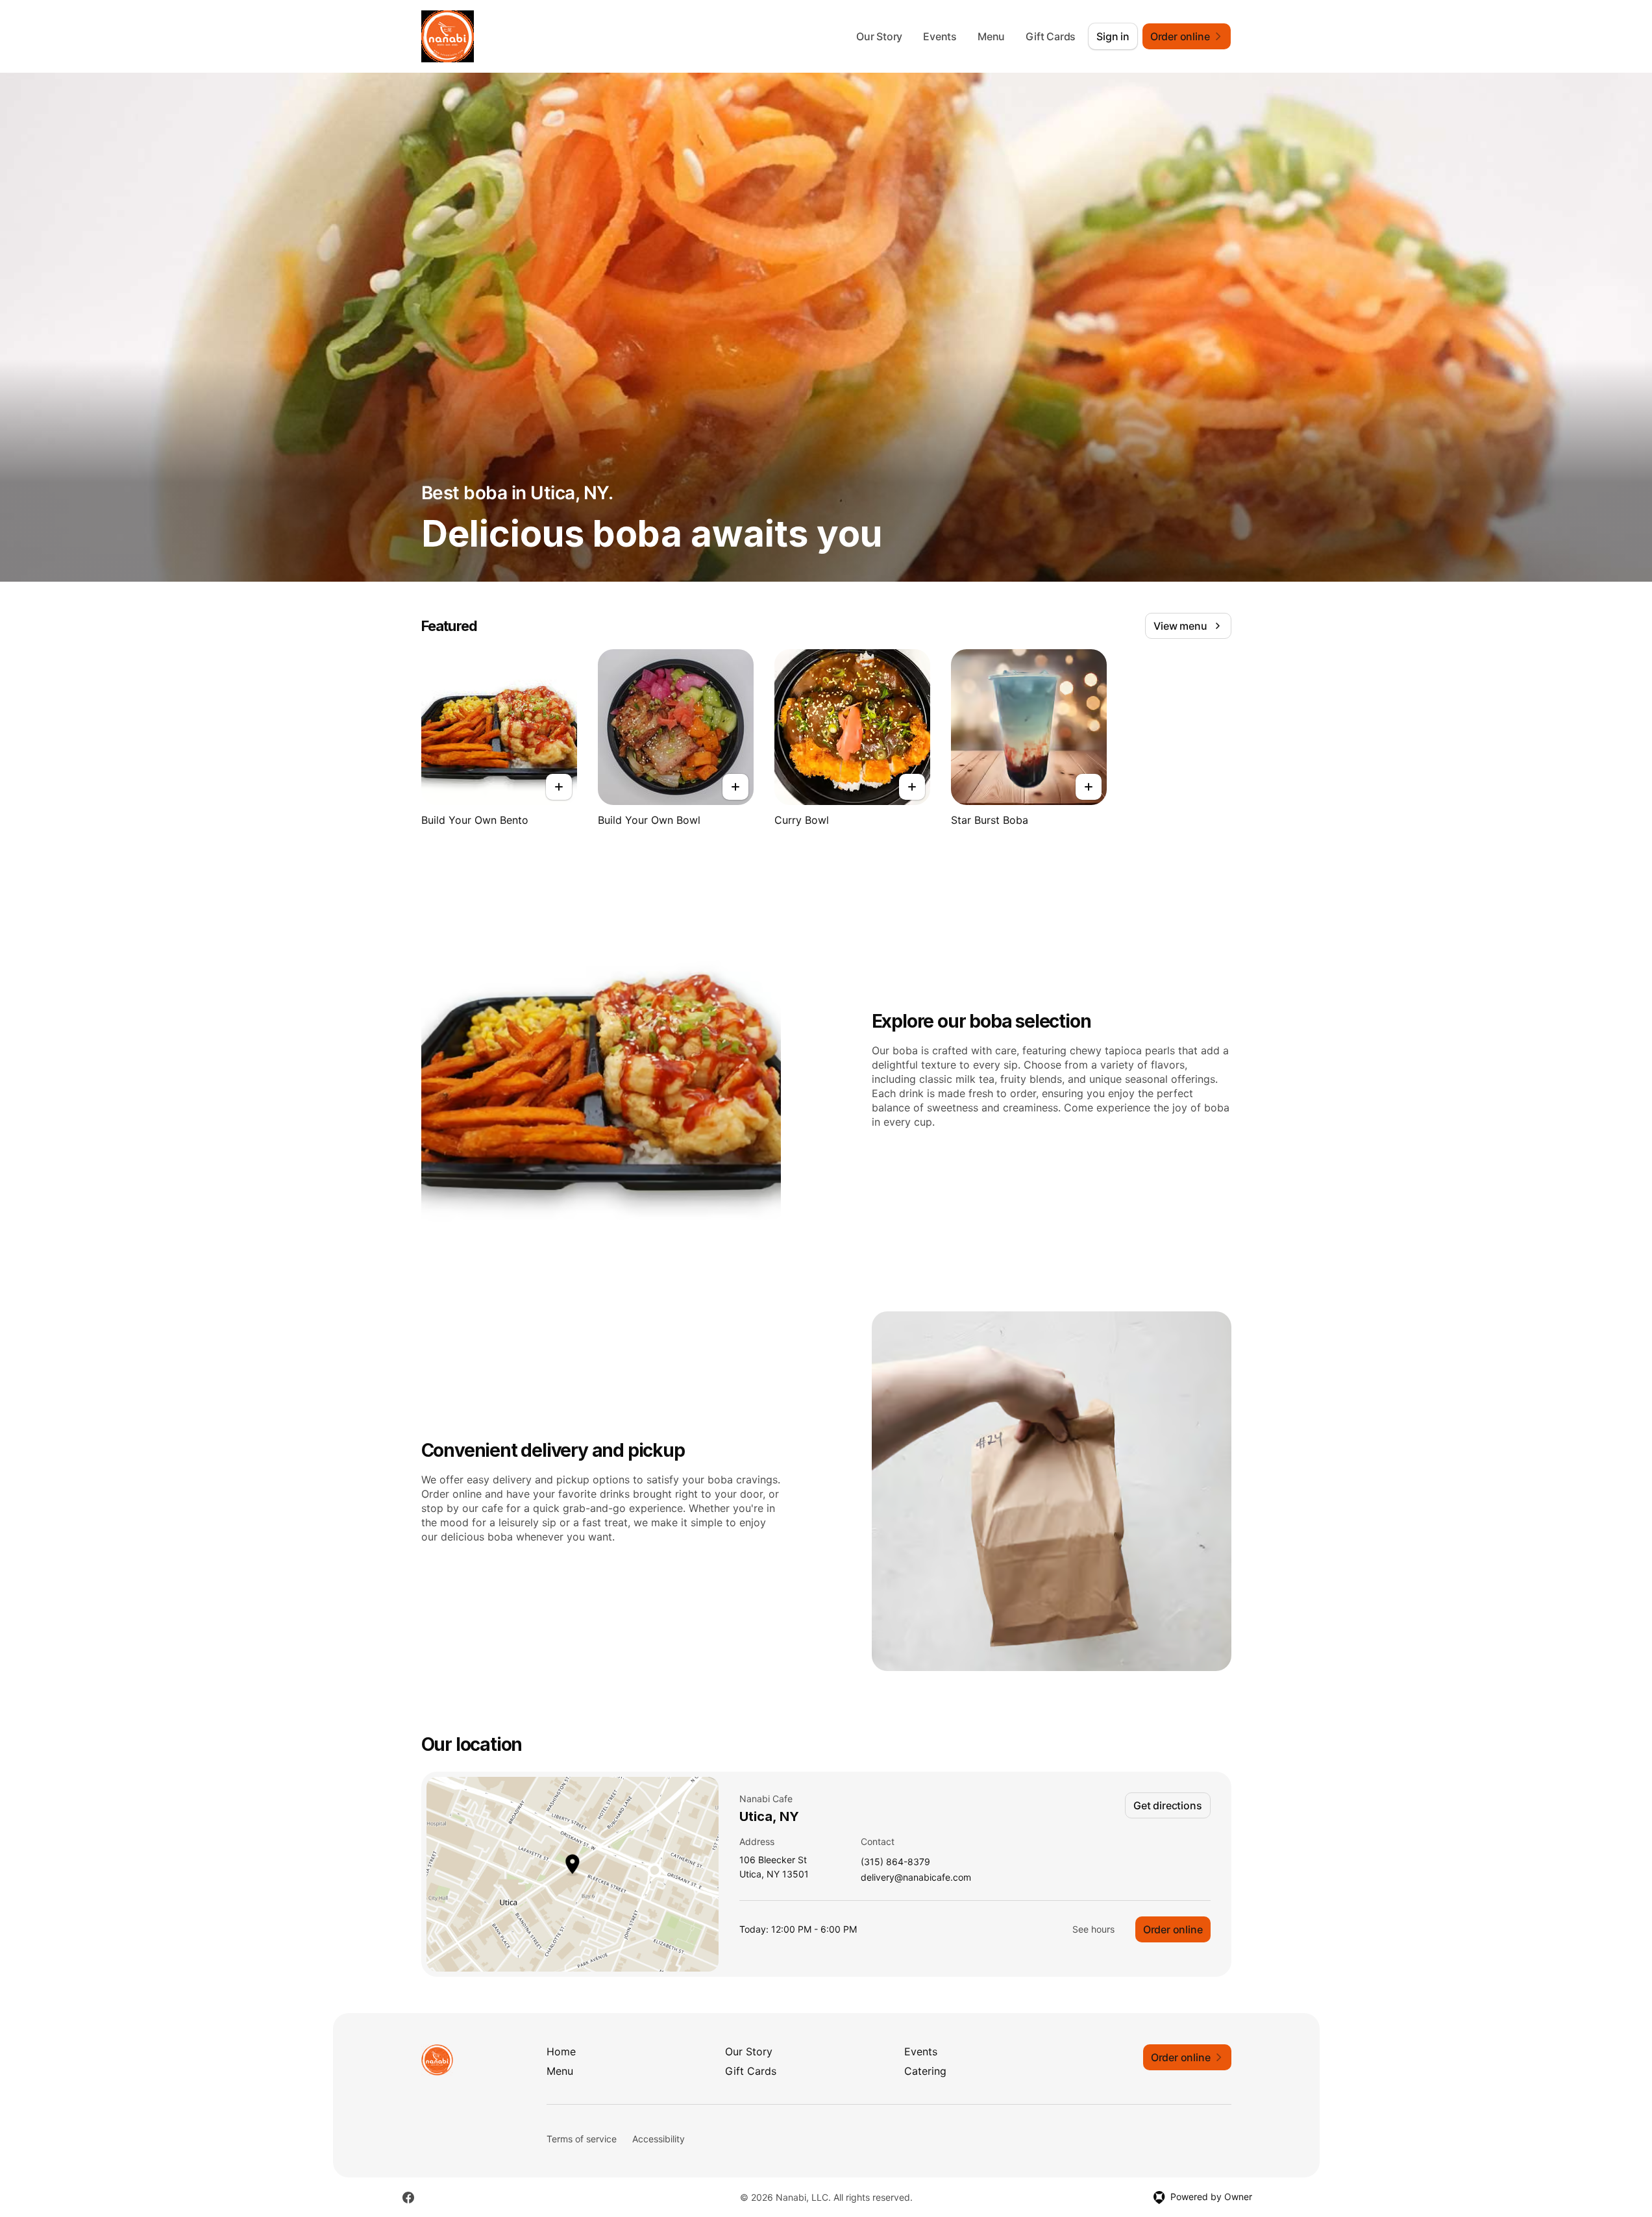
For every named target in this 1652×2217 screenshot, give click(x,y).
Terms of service (582, 2139)
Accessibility (659, 2139)
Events (940, 36)
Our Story (879, 36)
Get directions (1167, 1805)
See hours (1093, 1929)
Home (561, 2051)
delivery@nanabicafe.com (916, 1878)
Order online (1173, 1929)
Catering (925, 2071)
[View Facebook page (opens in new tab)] (408, 2198)
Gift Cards (1051, 36)
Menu (991, 36)
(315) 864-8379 (895, 1862)
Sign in (1113, 36)
